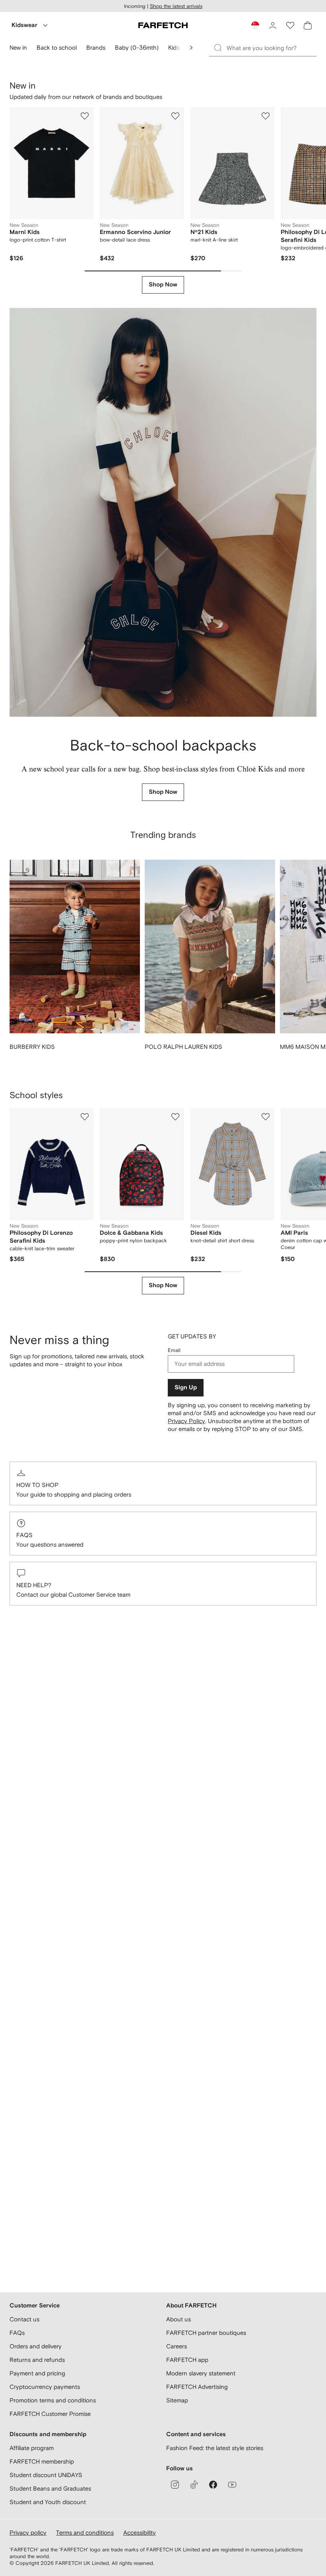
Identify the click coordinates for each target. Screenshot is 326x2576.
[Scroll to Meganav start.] (191, 48)
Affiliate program (32, 2448)
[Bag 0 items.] (308, 25)
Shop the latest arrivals (176, 6)
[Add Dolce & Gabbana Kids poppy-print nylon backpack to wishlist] (175, 1117)
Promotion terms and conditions (53, 2400)
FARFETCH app (187, 2360)
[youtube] (232, 2485)
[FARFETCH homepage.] (163, 25)
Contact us (24, 2319)
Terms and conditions (85, 2532)
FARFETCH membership (42, 2461)
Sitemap (177, 2400)
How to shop (37, 1485)
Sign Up (186, 1388)
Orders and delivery (36, 2346)
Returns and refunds (37, 2360)
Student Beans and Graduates (50, 2488)
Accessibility (140, 2532)
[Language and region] (255, 25)
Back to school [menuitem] (57, 47)
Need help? (34, 1585)
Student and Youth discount (48, 2502)
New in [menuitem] (18, 47)
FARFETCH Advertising (197, 2387)
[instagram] (175, 2485)
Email (174, 1350)
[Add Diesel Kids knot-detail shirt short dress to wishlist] (266, 1117)
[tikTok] (194, 2485)
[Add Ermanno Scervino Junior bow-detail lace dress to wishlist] (175, 116)
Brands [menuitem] (96, 47)
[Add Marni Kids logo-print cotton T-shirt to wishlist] (85, 116)
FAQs (24, 1535)
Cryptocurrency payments (45, 2387)
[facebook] (213, 2485)
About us (179, 2319)
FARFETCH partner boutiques (206, 2333)
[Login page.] (273, 25)
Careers (177, 2346)
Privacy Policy (186, 1421)
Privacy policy (28, 2532)
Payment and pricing (37, 2373)
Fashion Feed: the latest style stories (215, 2448)
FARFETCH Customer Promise (50, 2414)
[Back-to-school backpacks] (163, 512)
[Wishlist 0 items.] (290, 25)
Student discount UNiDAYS (46, 2475)
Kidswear (24, 25)
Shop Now (163, 285)
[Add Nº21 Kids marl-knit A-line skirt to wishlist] (266, 116)
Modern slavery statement (201, 2373)
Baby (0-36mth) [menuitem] (137, 47)
